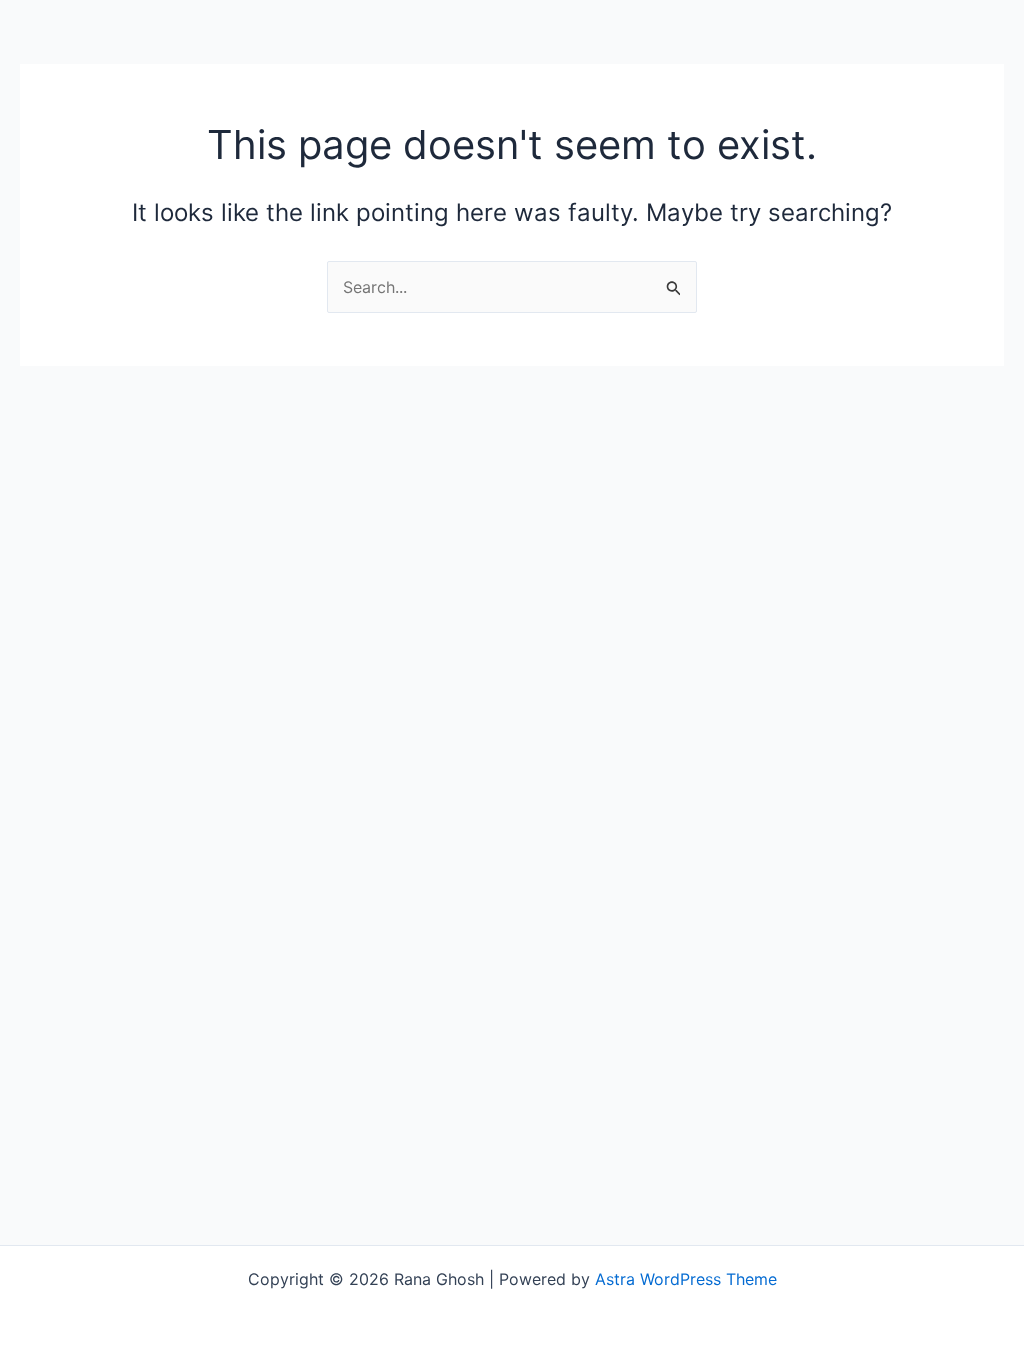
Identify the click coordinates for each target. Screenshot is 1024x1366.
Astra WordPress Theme (686, 1279)
